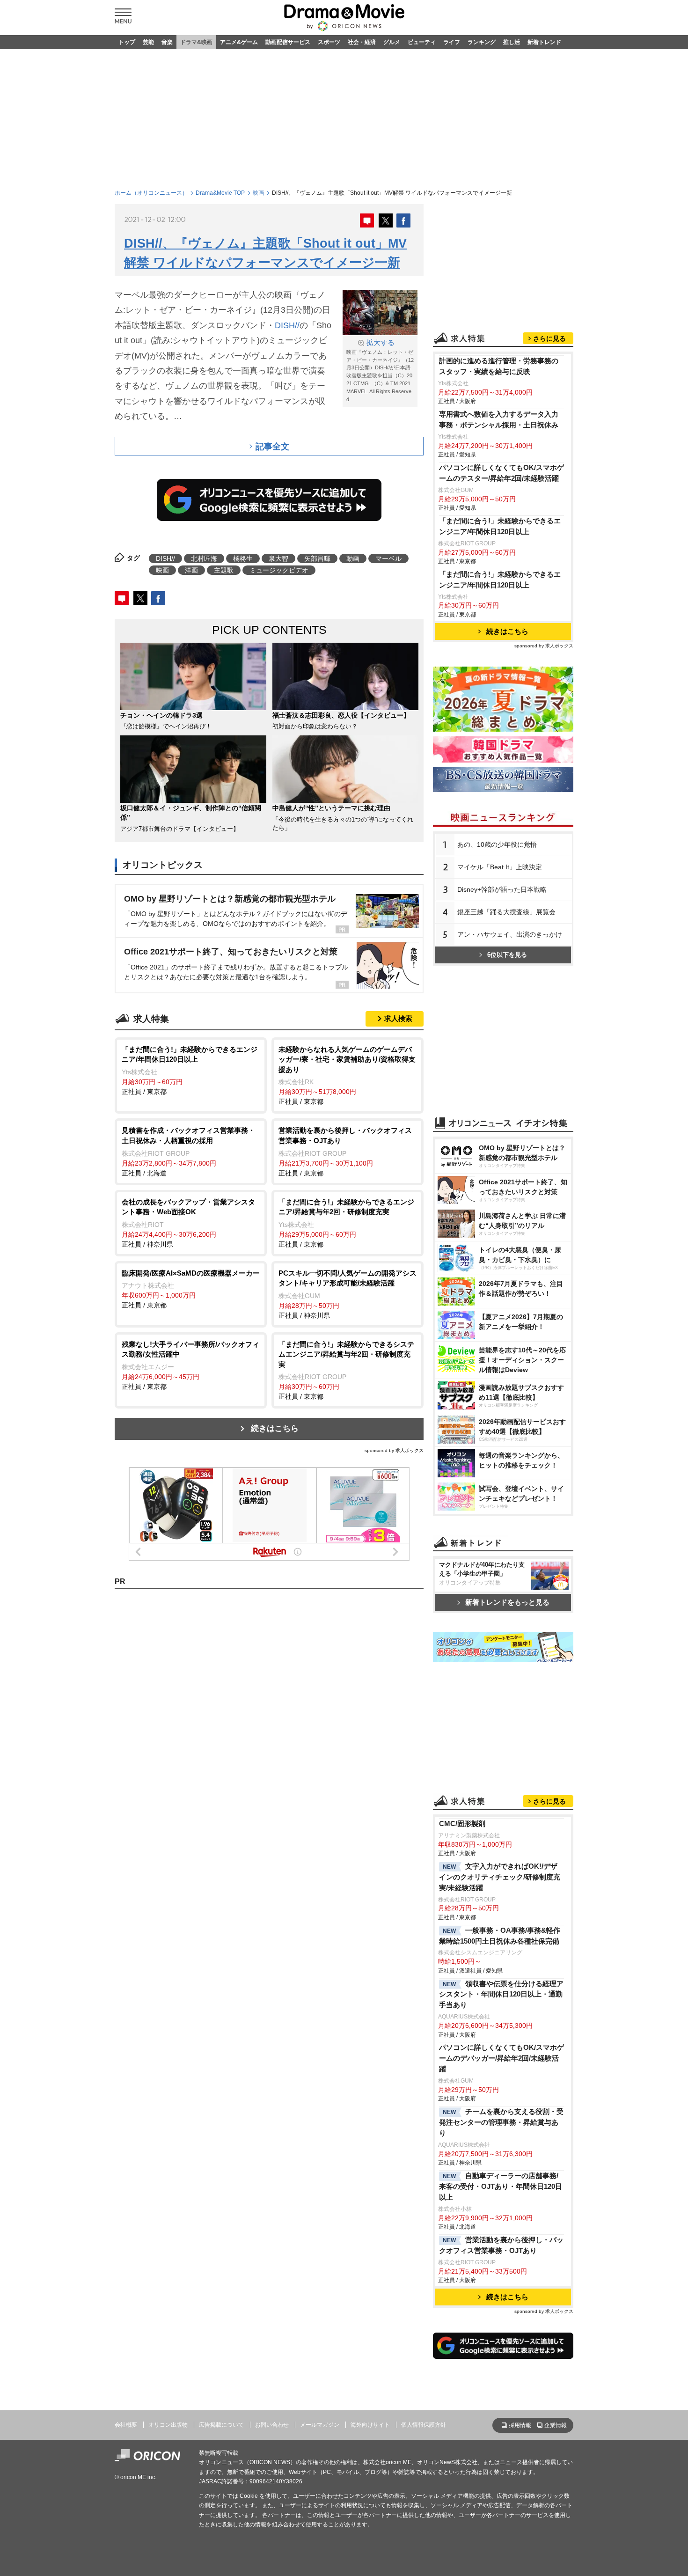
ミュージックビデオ (279, 570)
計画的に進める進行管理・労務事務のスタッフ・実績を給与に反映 (499, 366)
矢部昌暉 (317, 558)
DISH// (287, 325)
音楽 (167, 42)
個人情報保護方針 (424, 2425)
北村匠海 (204, 558)
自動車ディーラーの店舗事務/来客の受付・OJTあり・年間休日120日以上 (501, 2186)
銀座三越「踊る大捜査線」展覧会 (506, 912)
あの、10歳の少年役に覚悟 (497, 844)
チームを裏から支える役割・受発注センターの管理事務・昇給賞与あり (501, 2122)
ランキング (482, 42)
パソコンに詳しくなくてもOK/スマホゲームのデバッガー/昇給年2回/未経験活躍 (501, 2058)
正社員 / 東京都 (190, 1070)
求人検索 (398, 1018)
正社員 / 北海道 (188, 1151)
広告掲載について (221, 2425)
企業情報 (556, 2425)
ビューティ (422, 42)
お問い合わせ (272, 2425)
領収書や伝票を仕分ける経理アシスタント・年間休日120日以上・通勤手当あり (501, 1994)
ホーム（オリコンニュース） (151, 193)
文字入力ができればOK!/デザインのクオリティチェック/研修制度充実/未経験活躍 (500, 1877)
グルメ (392, 42)
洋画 (191, 570)
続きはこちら (275, 1428)
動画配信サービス (288, 42)
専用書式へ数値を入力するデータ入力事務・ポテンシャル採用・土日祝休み (499, 419)
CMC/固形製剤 (462, 1824)
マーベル (388, 558)
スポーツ (329, 42)
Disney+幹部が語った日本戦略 (502, 889)
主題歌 (224, 570)
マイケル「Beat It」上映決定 (500, 867)
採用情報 (520, 2425)
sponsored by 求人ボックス (394, 1450)
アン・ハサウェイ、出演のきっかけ (510, 934)
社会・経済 (362, 42)
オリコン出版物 (168, 2425)
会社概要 (126, 2425)
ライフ (452, 42)
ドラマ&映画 (196, 42)
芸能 (148, 42)
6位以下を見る (507, 955)
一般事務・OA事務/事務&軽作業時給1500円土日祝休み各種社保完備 (500, 1936)
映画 (258, 193)
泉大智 (278, 558)
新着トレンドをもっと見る (507, 1602)
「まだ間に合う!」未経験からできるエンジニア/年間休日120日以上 (500, 526)
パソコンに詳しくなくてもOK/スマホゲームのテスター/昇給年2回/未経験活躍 (501, 473)
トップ (127, 42)
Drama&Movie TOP (220, 193)
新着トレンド (544, 42)
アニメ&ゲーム (239, 42)
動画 (353, 558)
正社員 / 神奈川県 (188, 1223)
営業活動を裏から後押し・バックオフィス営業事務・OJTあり (501, 2245)
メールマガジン (320, 2425)
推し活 (512, 42)
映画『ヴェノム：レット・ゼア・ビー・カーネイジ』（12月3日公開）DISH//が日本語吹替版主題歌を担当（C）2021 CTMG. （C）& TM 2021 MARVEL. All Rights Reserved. (380, 371)
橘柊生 (243, 558)
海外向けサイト (370, 2425)
